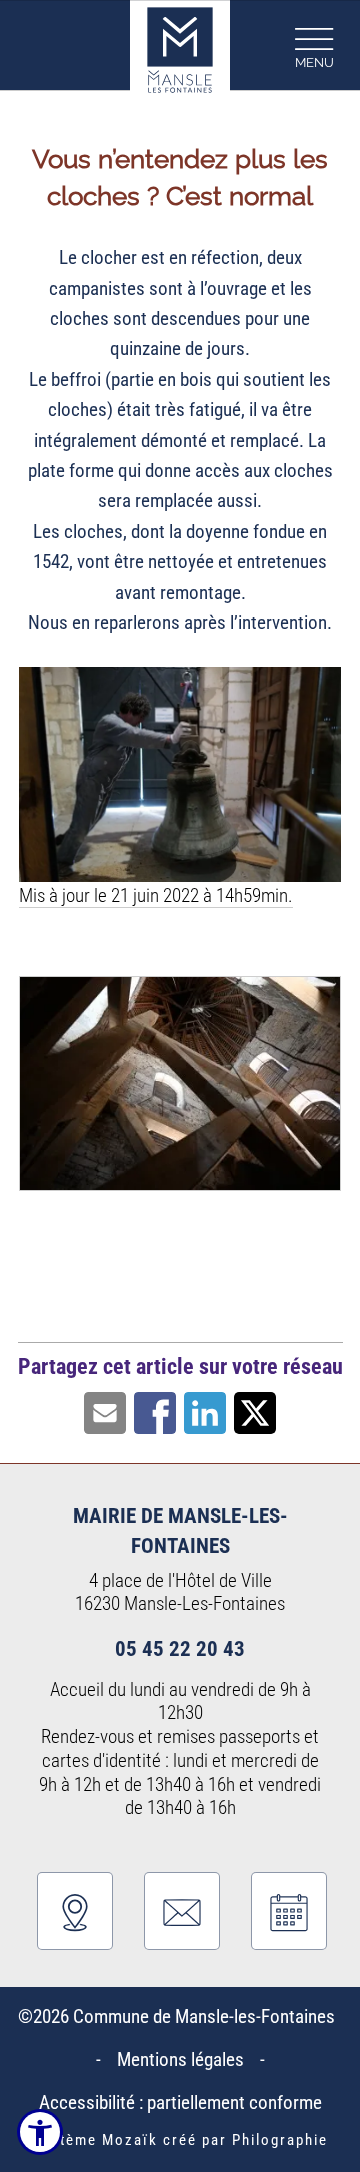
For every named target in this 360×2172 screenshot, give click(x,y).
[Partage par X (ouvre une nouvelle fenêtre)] (255, 1411)
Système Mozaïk (95, 2140)
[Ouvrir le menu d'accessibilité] (40, 2132)
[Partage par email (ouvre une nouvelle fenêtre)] (105, 1411)
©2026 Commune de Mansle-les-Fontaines (180, 2016)
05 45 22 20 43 (180, 1648)
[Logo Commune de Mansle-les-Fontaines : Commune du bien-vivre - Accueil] (180, 45)
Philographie (280, 2140)
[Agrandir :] (180, 1089)
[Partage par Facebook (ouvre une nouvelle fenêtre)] (155, 1411)
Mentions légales (180, 2059)
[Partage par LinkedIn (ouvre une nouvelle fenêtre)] (205, 1411)
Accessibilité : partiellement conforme (180, 2102)
